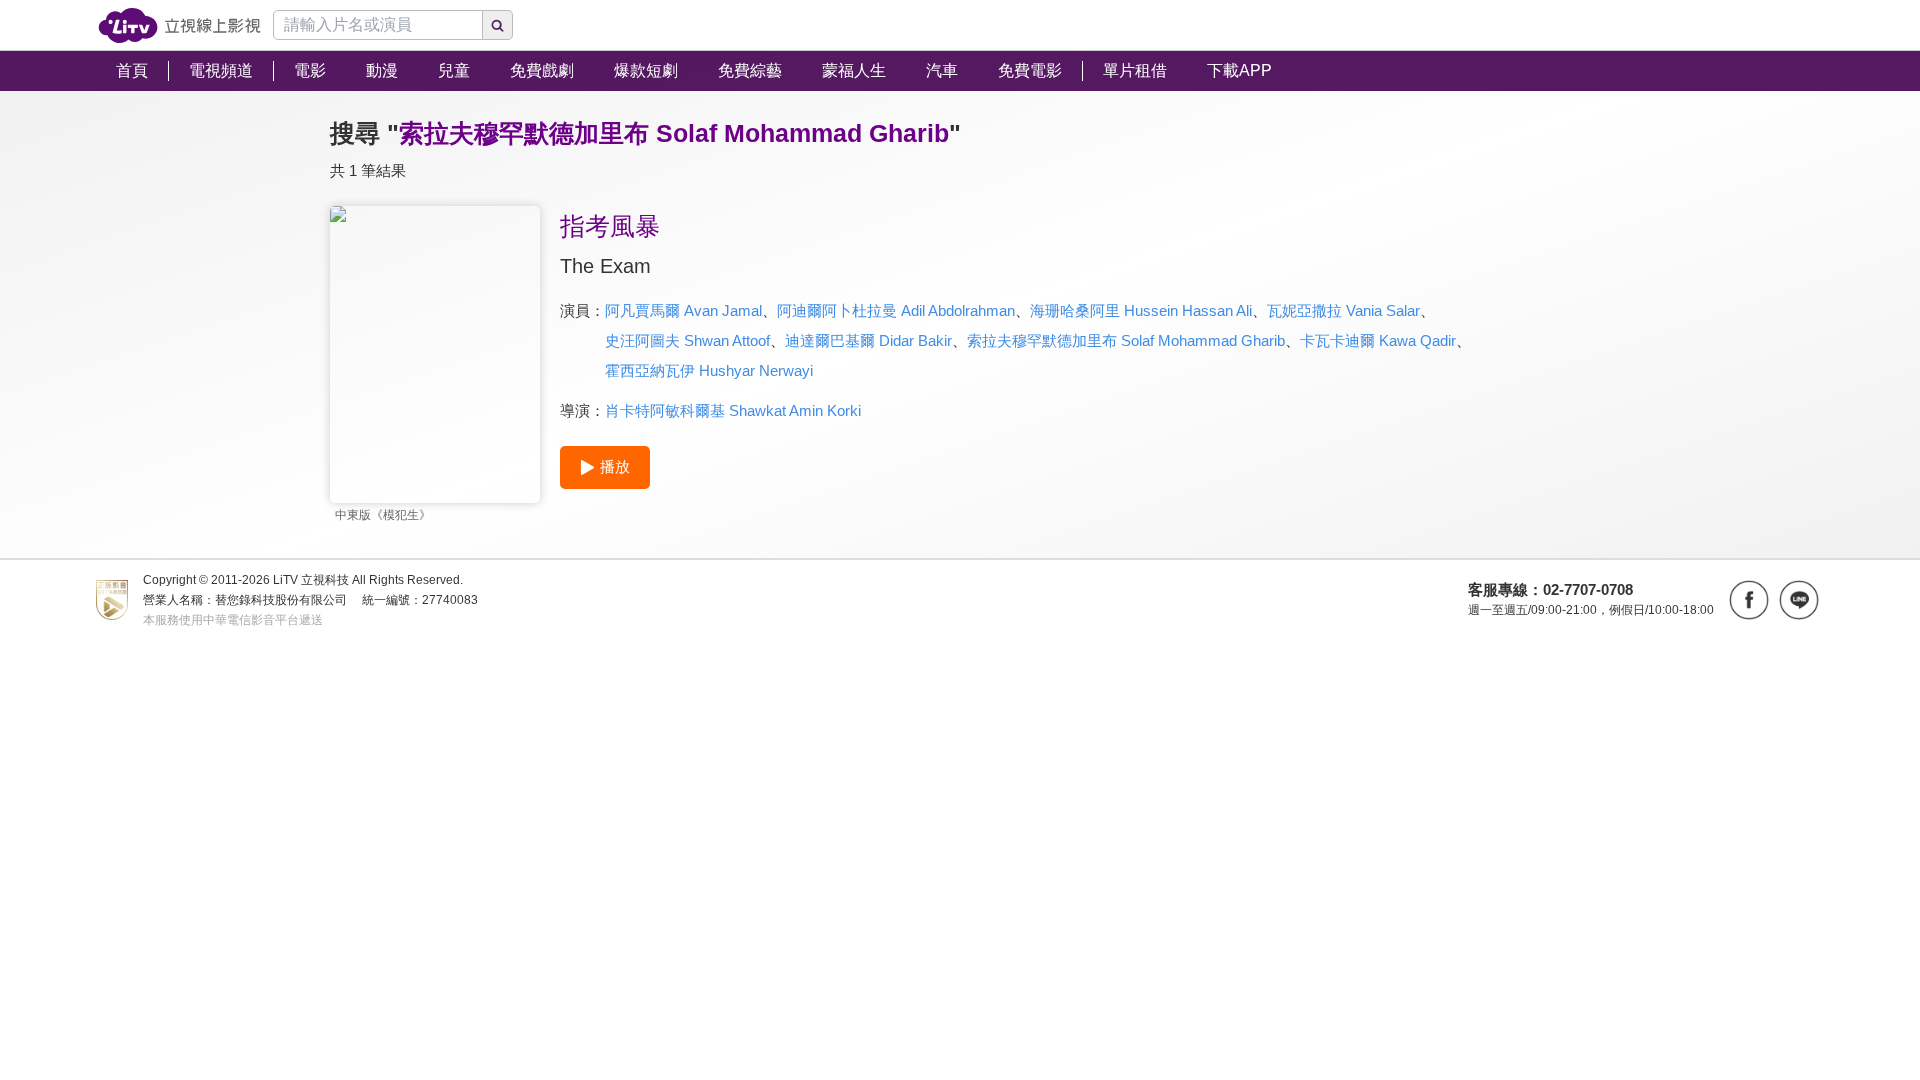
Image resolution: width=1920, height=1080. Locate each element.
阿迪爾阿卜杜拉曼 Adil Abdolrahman (896, 310)
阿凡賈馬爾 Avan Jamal (683, 310)
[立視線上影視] (179, 25)
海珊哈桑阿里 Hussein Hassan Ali (1141, 310)
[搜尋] (498, 25)
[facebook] (1749, 600)
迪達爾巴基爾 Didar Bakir (868, 340)
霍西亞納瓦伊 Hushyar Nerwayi (709, 370)
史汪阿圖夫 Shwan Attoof (687, 340)
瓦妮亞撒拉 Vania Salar (1343, 310)
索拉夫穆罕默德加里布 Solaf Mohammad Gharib (1126, 340)
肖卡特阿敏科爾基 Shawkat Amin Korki (733, 410)
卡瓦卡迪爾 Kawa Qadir (1378, 340)
